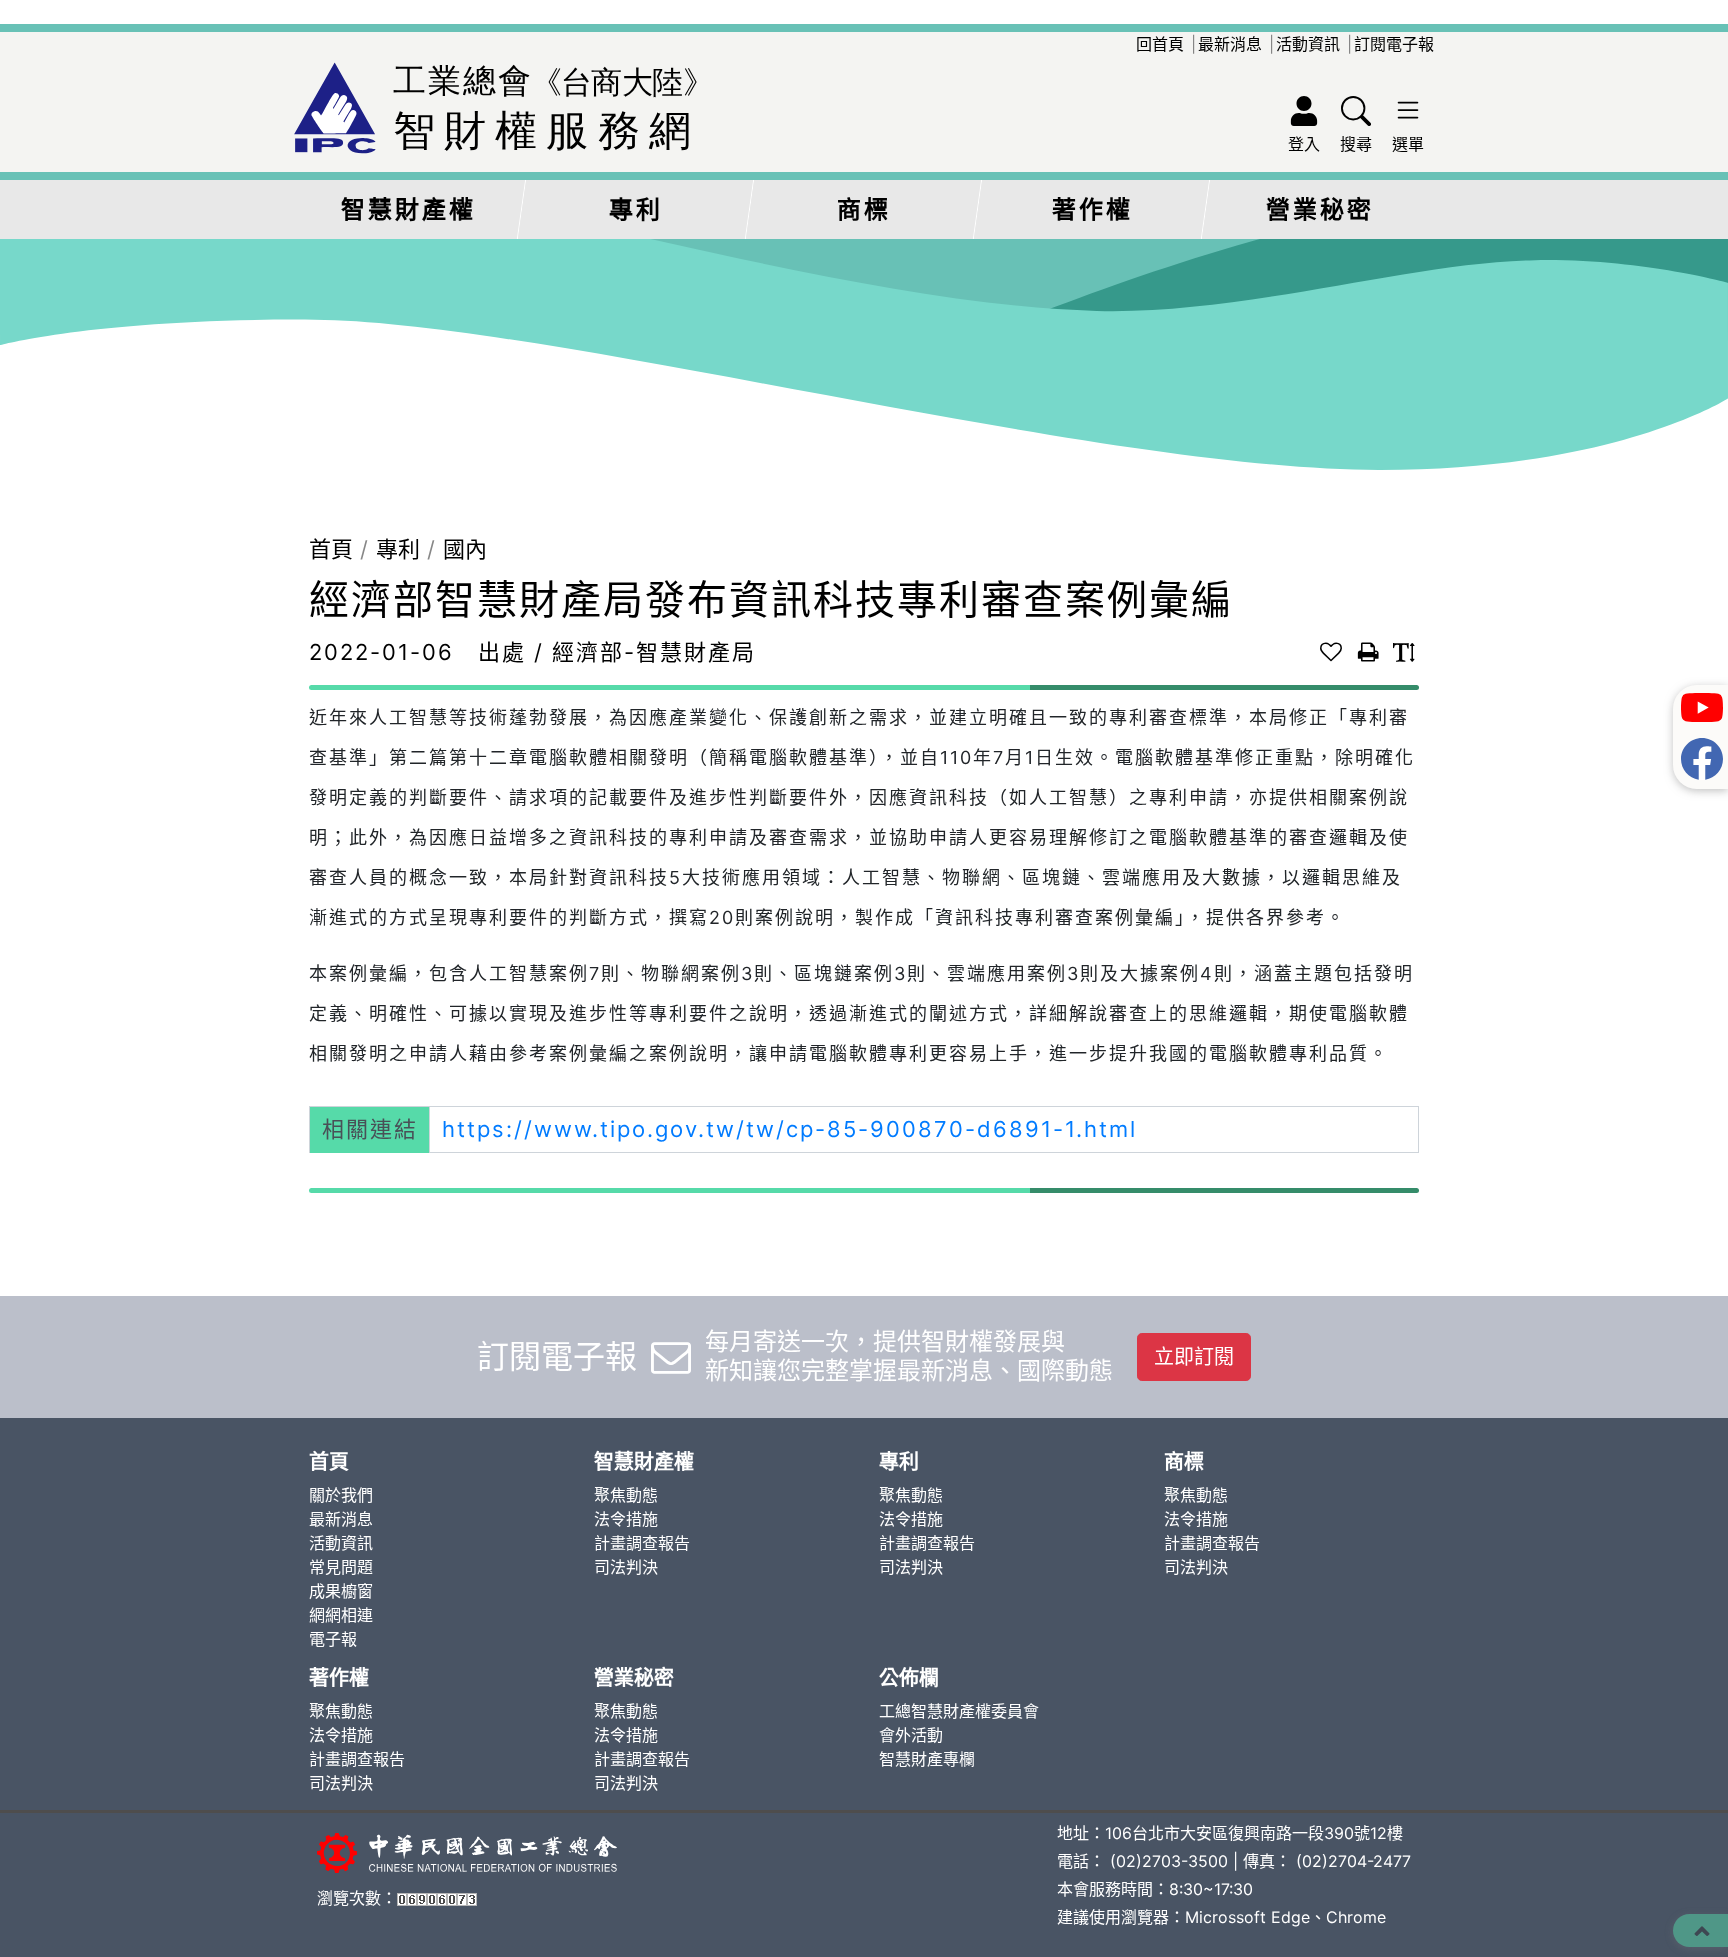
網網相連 (341, 1615)
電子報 (333, 1639)
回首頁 (1160, 44)
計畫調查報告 (642, 1543)
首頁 (331, 549)
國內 (465, 549)
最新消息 (1230, 44)
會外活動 (911, 1735)
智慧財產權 (408, 209)
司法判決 (626, 1567)
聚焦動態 (626, 1495)
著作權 (1092, 209)
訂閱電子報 (1394, 44)
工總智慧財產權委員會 (959, 1711)
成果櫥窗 (341, 1591)
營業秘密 (1320, 209)
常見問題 (341, 1567)
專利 (636, 209)
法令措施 (626, 1519)
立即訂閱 (1194, 1357)
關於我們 (341, 1495)
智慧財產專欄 (927, 1759)
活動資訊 (1308, 44)
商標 (864, 209)
